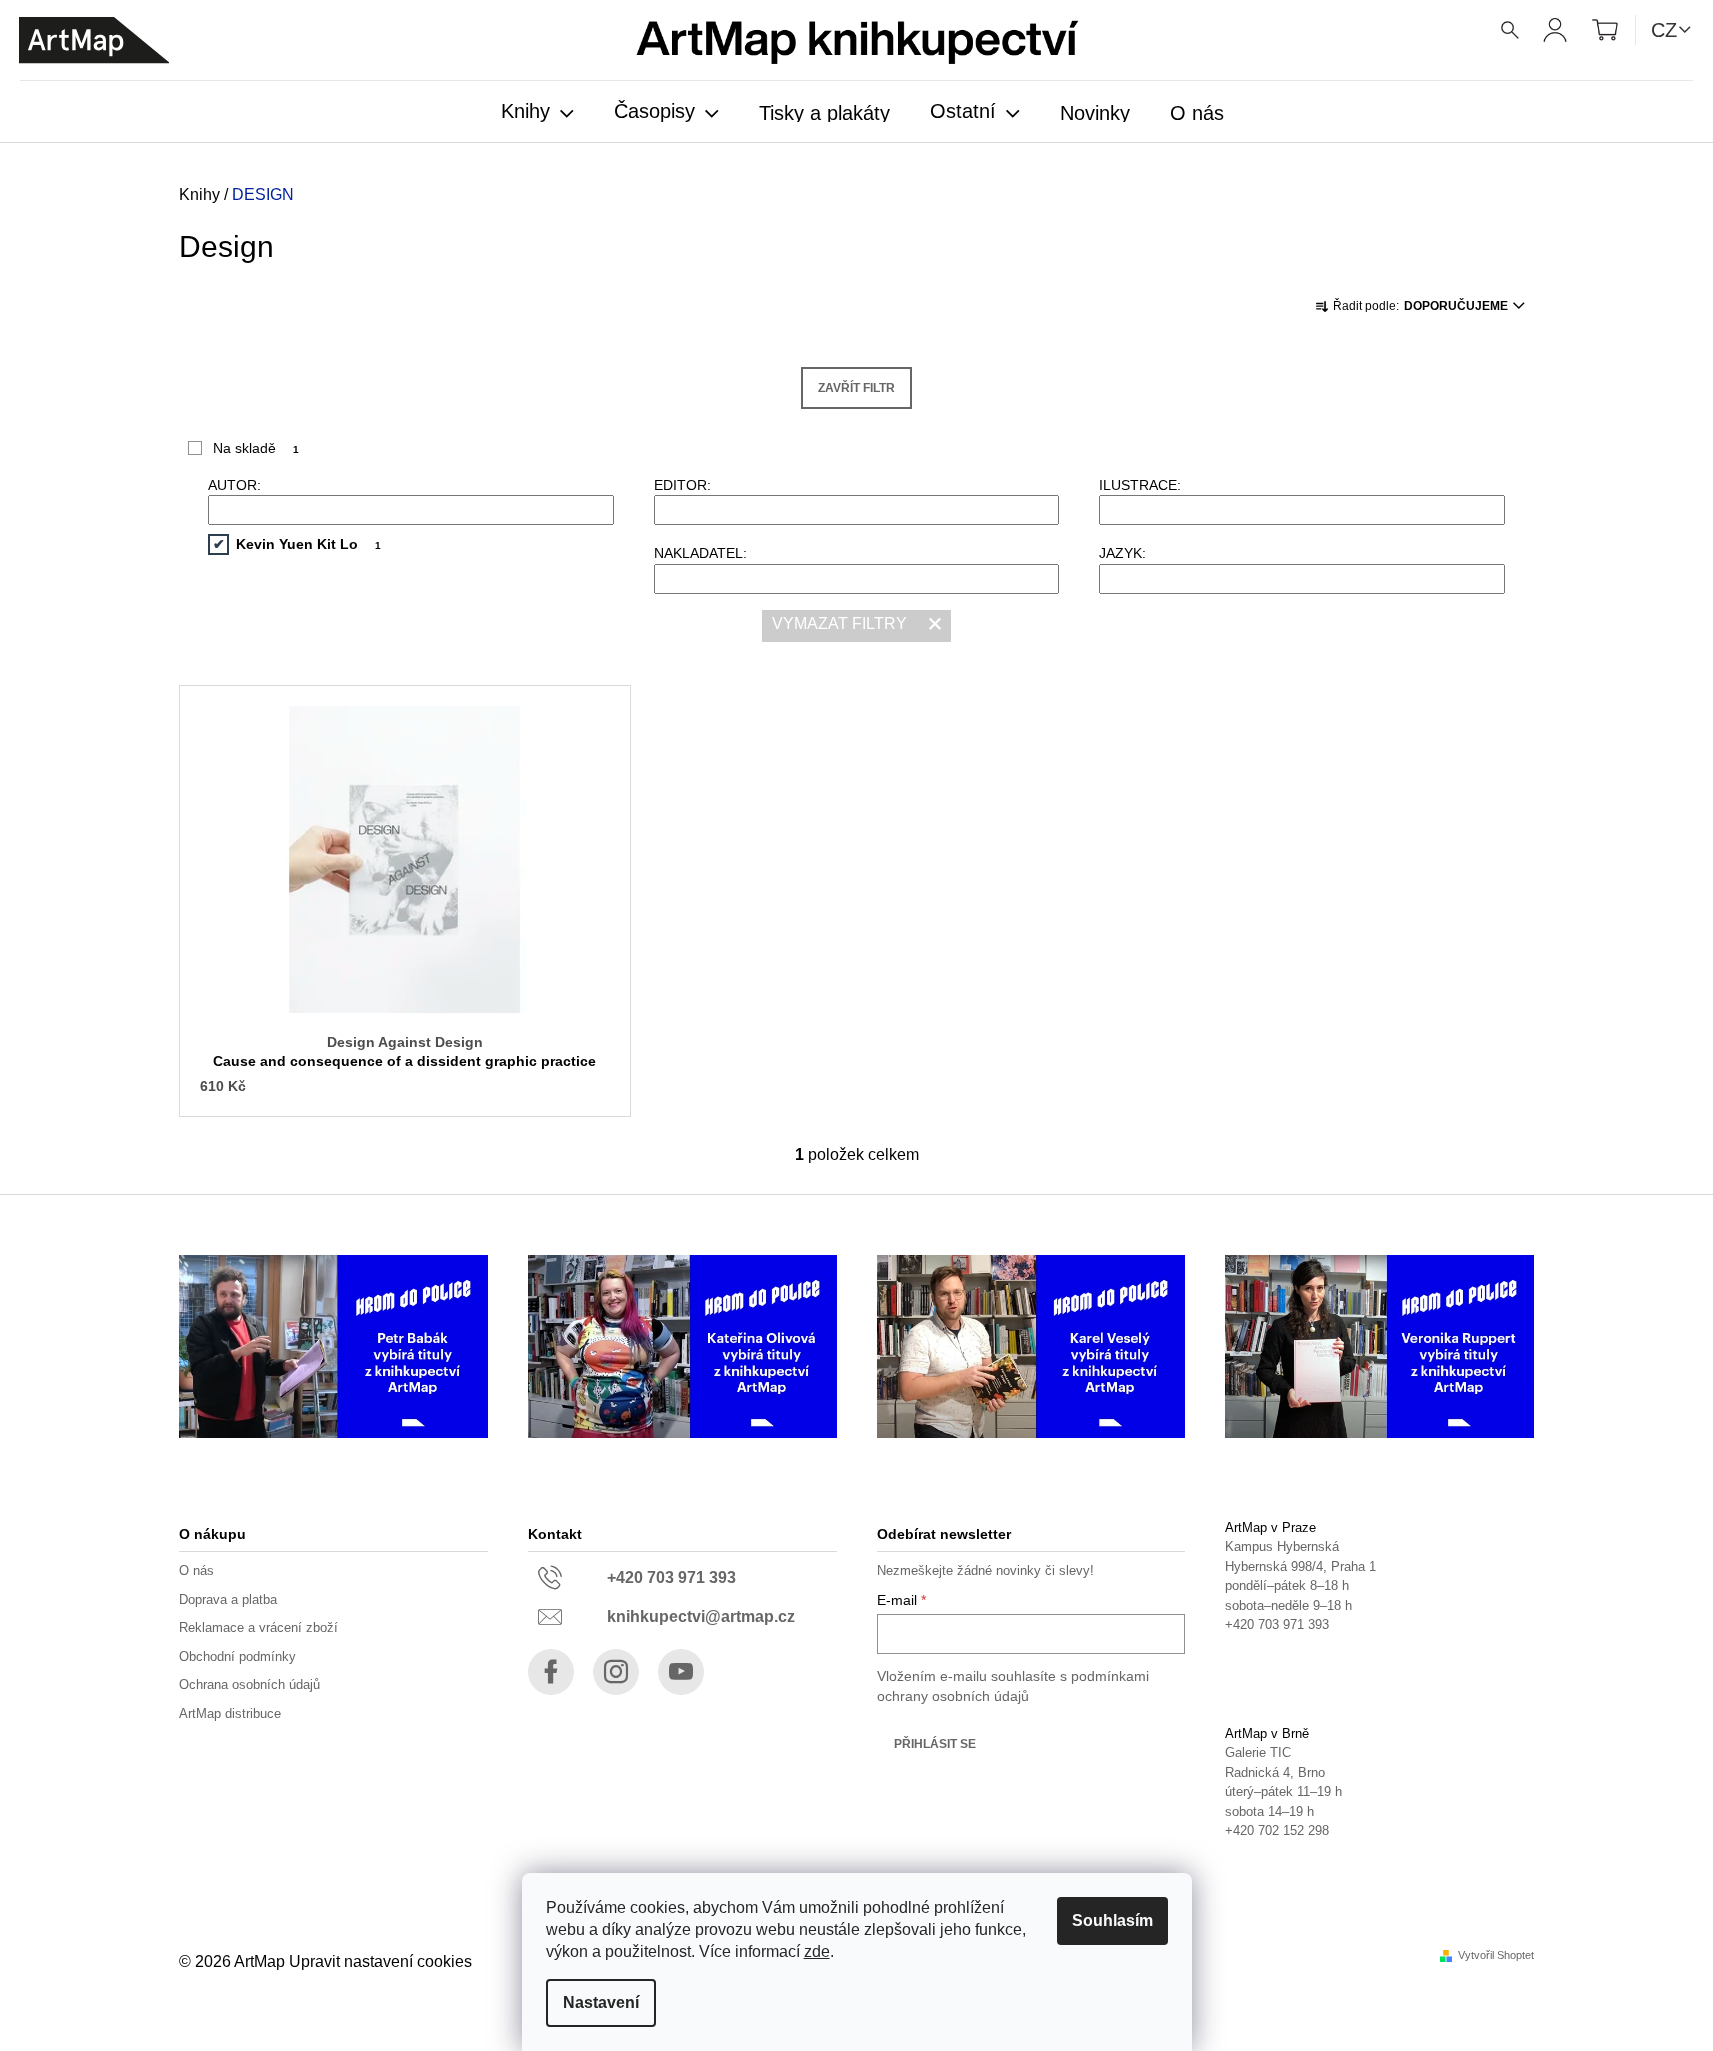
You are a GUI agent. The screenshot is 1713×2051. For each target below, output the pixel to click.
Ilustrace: (1140, 485)
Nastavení (601, 2002)
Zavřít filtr (856, 388)
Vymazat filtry (839, 623)
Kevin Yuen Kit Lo (308, 544)
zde (817, 1951)
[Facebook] (551, 1672)
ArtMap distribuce (230, 1713)
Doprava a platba (228, 1599)
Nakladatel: (700, 553)
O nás (196, 1570)
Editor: (682, 485)
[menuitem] (537, 113)
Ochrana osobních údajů (249, 1684)
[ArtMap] (94, 40)
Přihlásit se (935, 1744)
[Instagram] (616, 1672)
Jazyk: (1122, 553)
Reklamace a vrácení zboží (258, 1627)
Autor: (234, 485)
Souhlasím (1112, 1920)
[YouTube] (681, 1672)
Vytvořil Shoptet (1496, 1955)
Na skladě (256, 448)
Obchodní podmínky (237, 1656)
